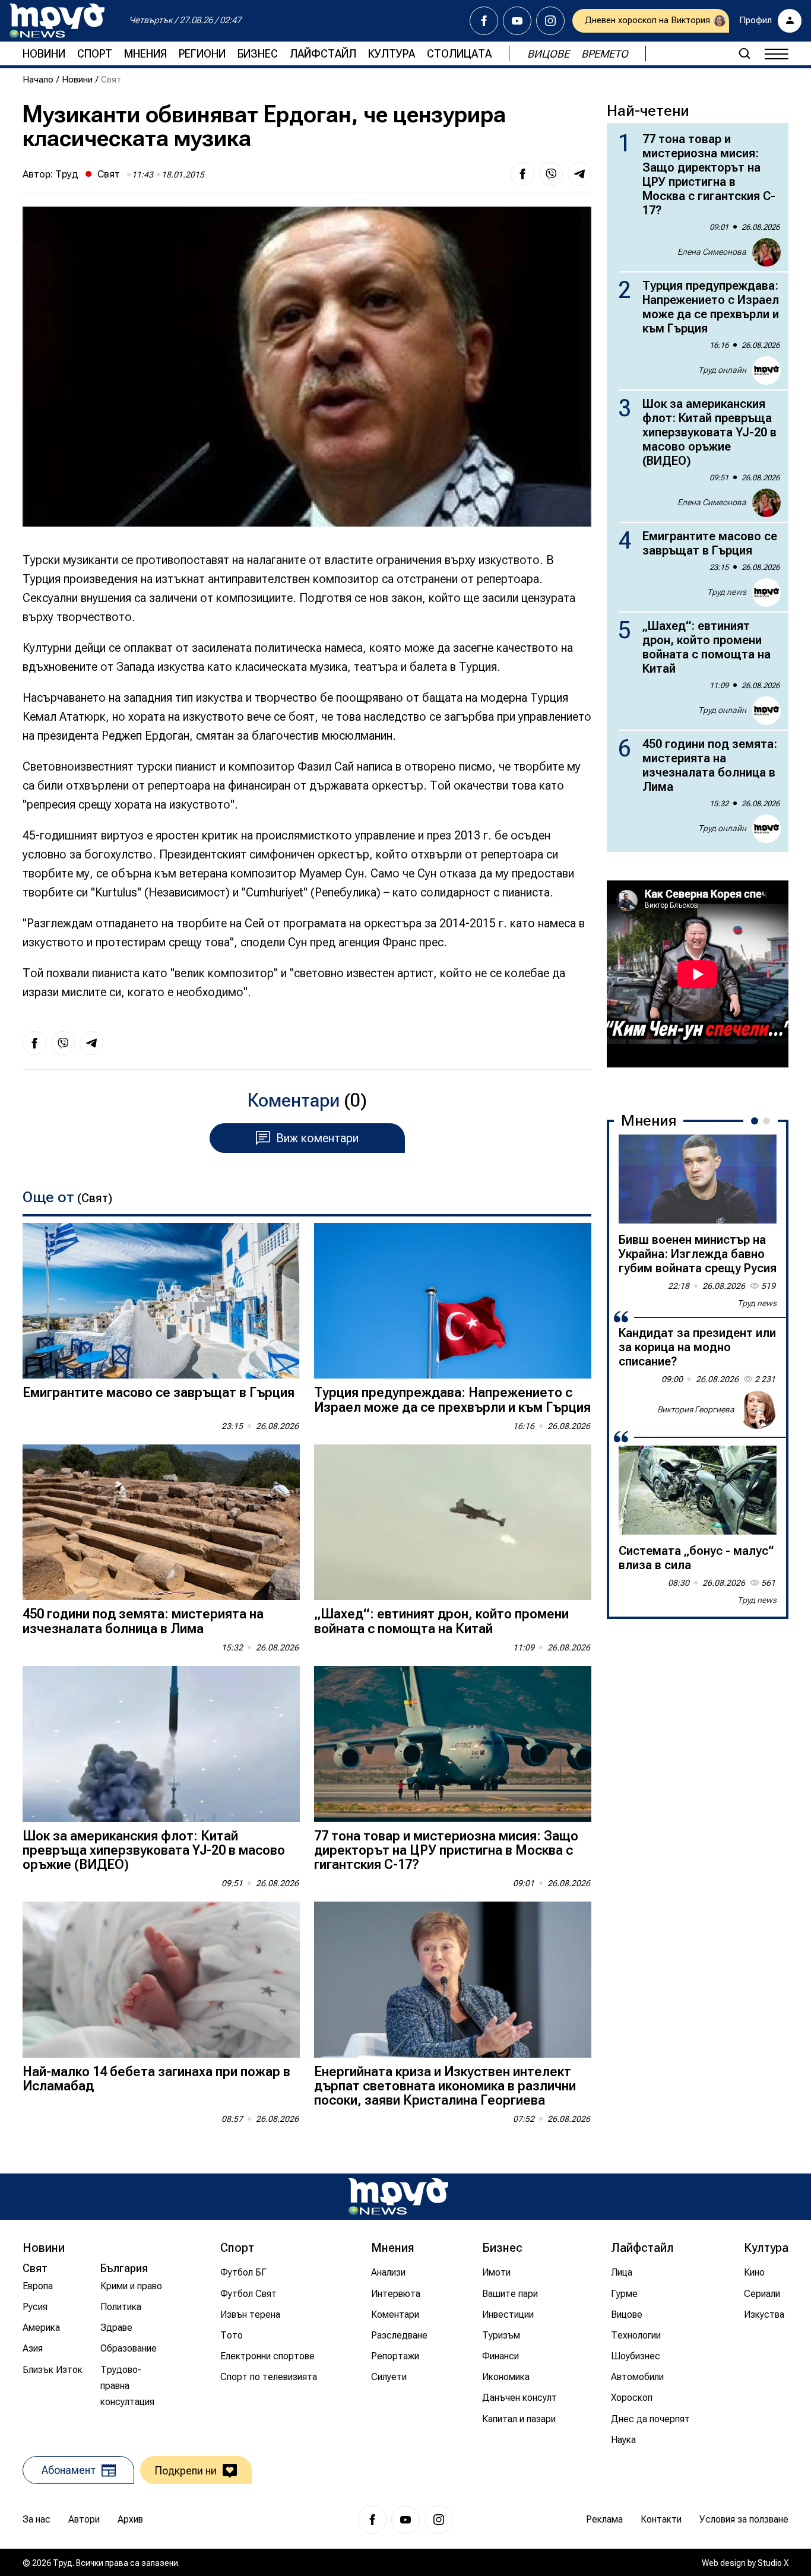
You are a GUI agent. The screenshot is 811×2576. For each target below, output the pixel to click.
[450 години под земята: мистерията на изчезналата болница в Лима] (161, 1523)
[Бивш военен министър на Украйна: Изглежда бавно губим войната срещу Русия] (698, 1179)
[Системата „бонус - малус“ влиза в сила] (698, 1490)
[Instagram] (550, 21)
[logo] (57, 21)
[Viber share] (551, 174)
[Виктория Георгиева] (758, 1410)
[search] (745, 53)
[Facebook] (484, 21)
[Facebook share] (522, 174)
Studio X (773, 2563)
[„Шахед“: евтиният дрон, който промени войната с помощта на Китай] (453, 1523)
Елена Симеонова (712, 252)
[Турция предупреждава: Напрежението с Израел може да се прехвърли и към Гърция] (453, 1301)
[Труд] (398, 2196)
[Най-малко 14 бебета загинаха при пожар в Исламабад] (161, 1980)
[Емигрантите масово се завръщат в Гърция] (161, 1301)
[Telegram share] (579, 174)
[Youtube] (517, 21)
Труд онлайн (722, 370)
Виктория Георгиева (696, 1409)
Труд (67, 174)
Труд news (727, 592)
